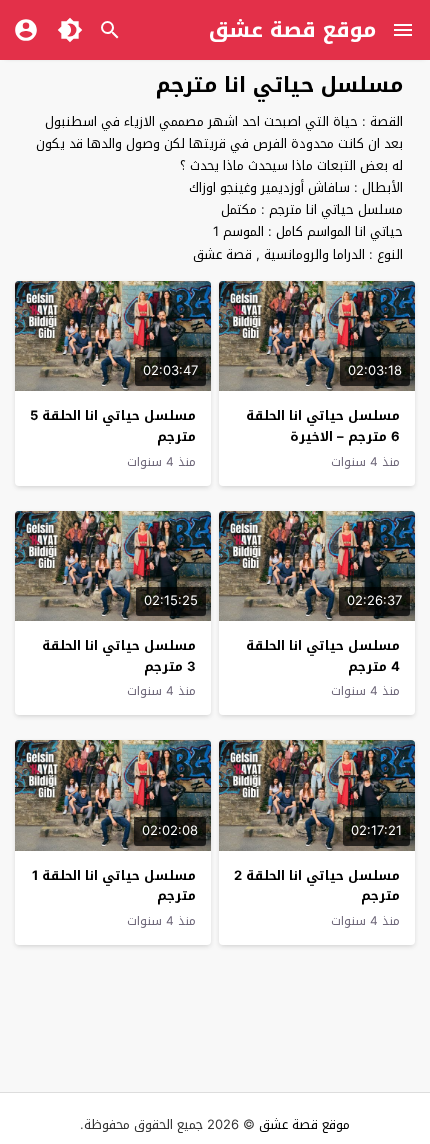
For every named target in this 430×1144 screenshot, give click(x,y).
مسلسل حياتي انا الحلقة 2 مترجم (317, 886)
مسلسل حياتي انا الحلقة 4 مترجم (323, 656)
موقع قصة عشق (292, 30)
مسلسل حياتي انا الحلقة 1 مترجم (114, 886)
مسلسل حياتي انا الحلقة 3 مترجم (119, 656)
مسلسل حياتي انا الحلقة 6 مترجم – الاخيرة (323, 426)
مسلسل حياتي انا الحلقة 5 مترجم (113, 426)
